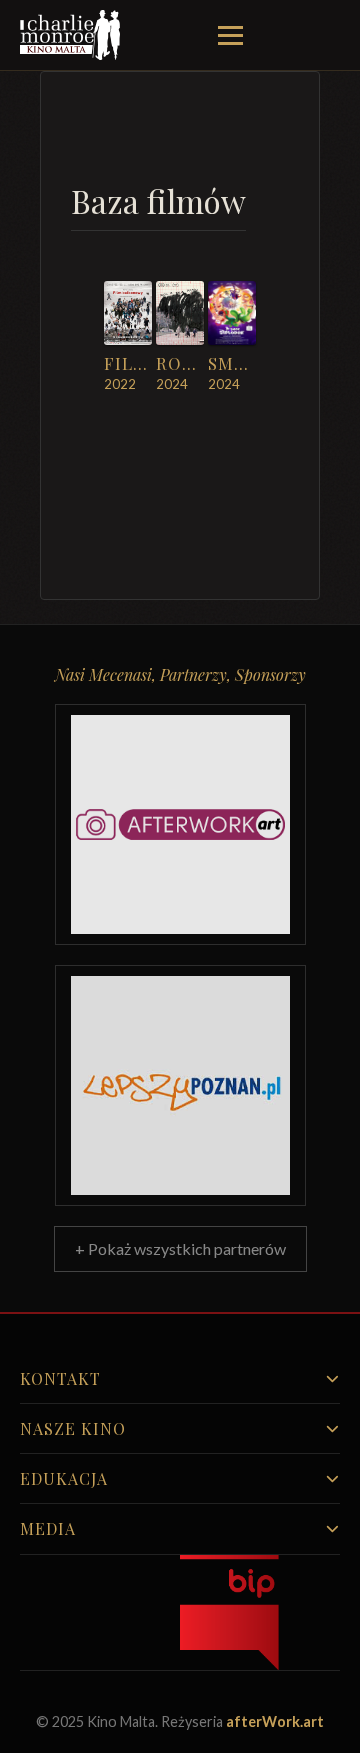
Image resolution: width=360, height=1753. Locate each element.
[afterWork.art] (180, 824)
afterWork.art (275, 1721)
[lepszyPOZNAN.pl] (180, 1085)
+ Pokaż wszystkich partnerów (180, 1248)
